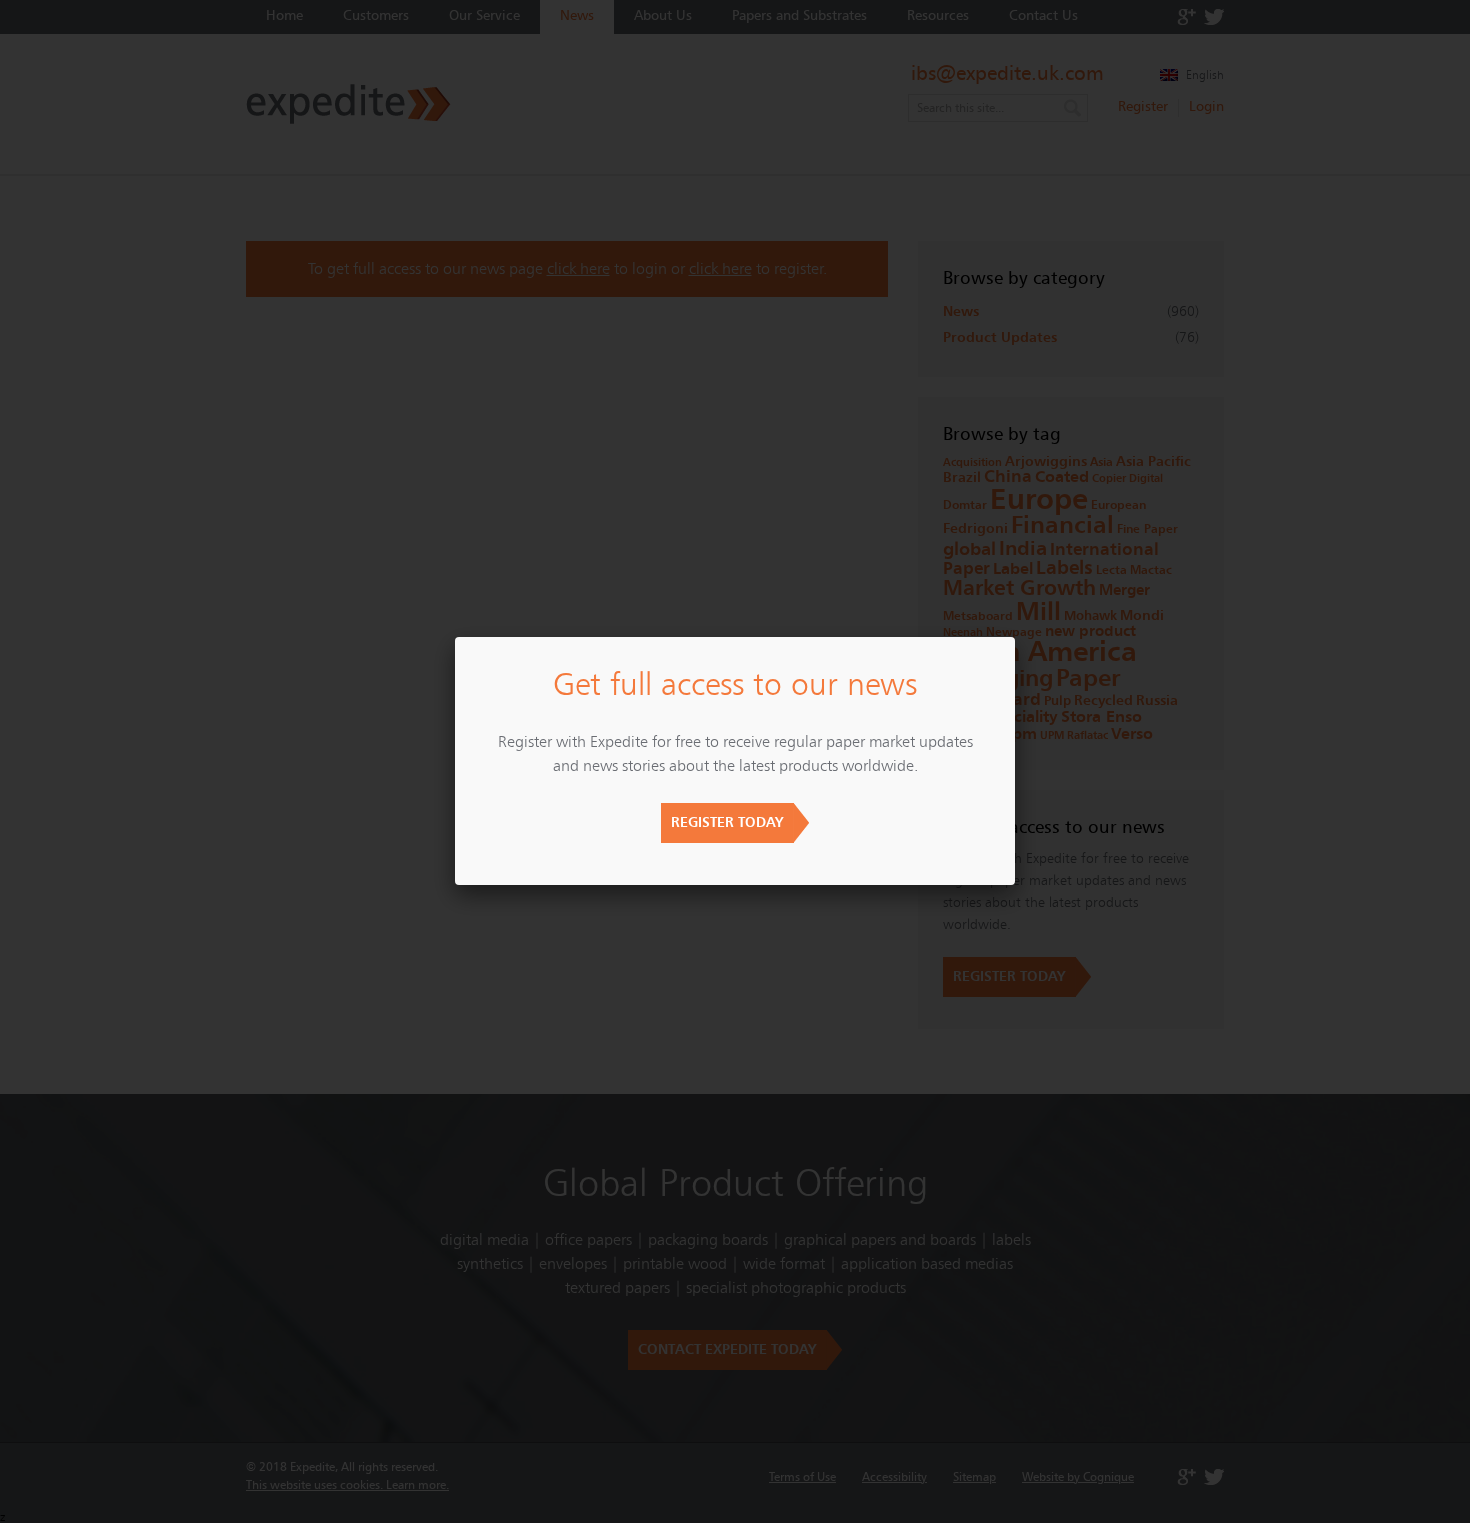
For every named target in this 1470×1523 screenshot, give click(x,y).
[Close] (1015, 637)
